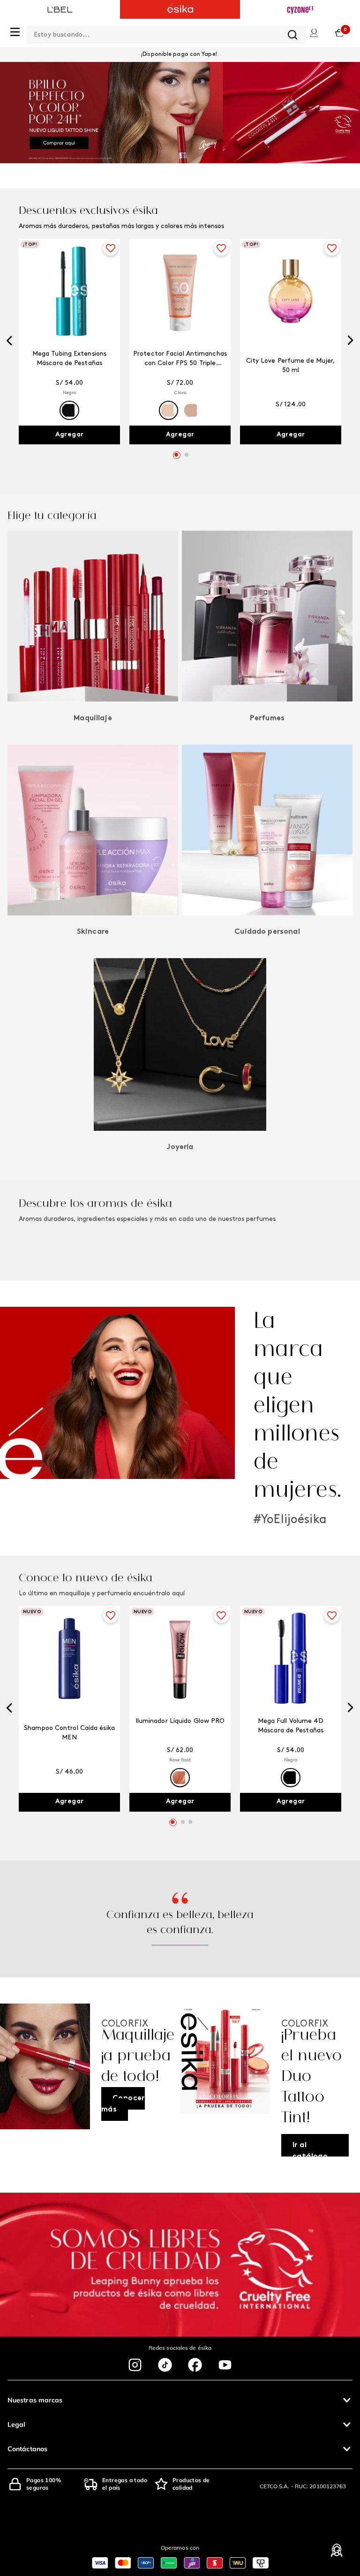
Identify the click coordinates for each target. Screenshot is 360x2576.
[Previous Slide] (9, 342)
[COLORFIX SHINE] (180, 113)
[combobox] (166, 33)
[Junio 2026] (225, 2081)
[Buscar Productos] (292, 35)
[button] (69, 410)
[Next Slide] (351, 341)
